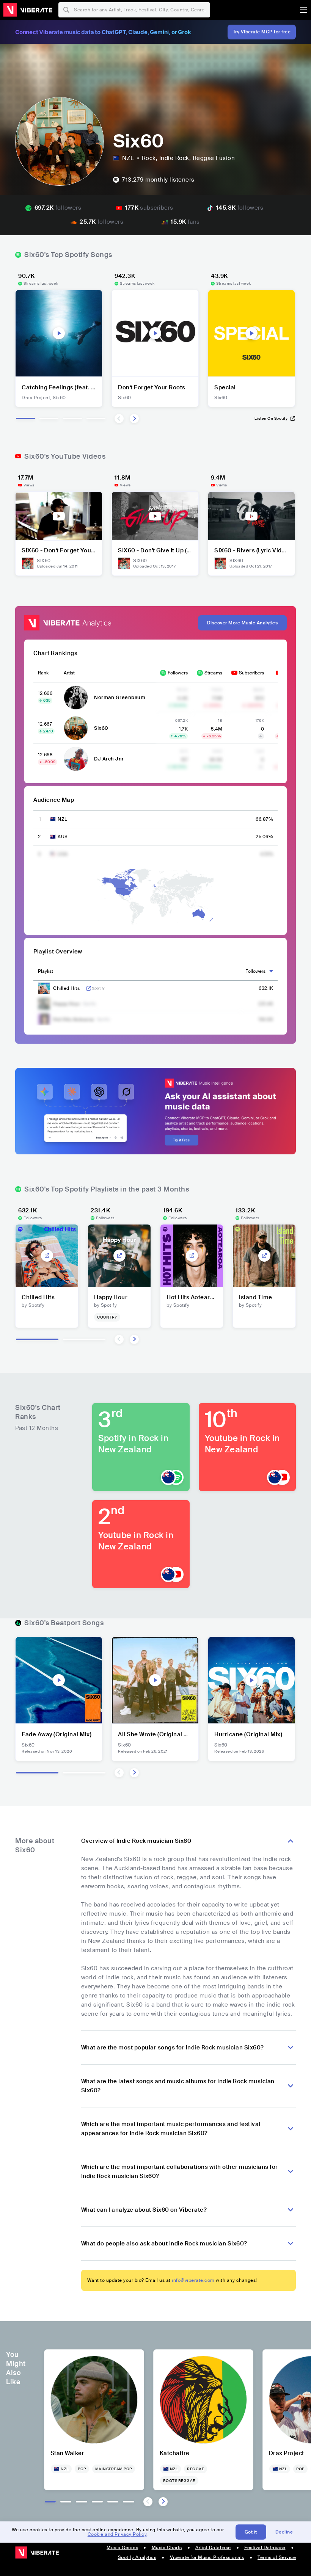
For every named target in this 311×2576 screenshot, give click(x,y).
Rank (43, 673)
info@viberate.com (193, 2280)
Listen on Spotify (271, 418)
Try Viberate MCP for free (262, 32)
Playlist (46, 971)
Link (89, 988)
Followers (178, 673)
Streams (213, 673)
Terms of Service (277, 2557)
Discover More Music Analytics (243, 623)
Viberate (28, 10)
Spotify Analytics (137, 2557)
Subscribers (251, 673)
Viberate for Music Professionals (207, 2557)
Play (59, 333)
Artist (69, 673)
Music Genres (122, 2548)
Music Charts (167, 2548)
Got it (251, 2532)
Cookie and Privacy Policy (117, 2534)
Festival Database (265, 2548)
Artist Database (213, 2548)
